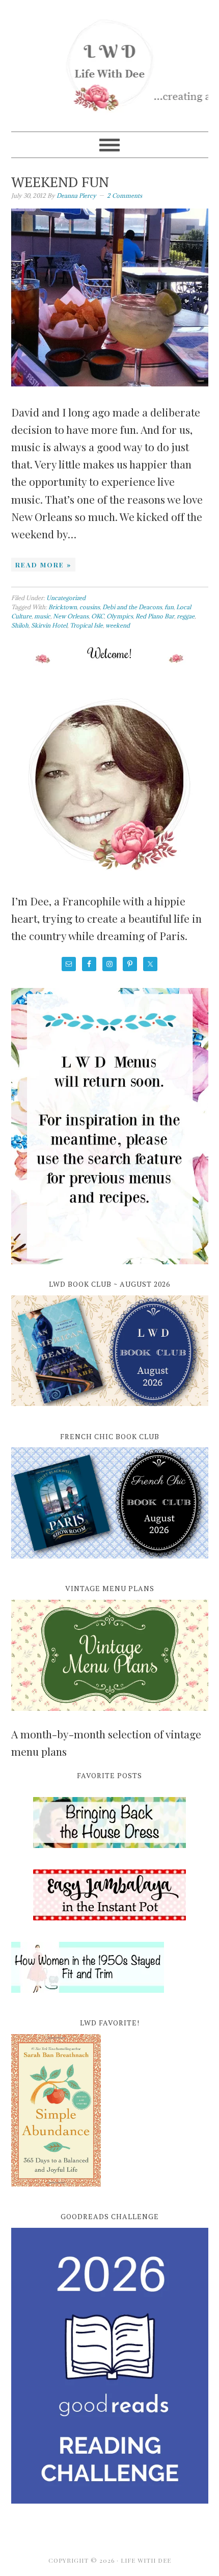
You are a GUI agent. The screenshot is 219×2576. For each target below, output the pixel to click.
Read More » (43, 565)
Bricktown (63, 607)
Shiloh (20, 625)
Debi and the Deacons (132, 607)
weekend (118, 625)
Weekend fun (60, 182)
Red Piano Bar (155, 616)
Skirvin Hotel (49, 625)
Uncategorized (66, 598)
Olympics (120, 616)
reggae (186, 616)
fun (169, 607)
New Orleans (71, 616)
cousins (90, 607)
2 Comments (125, 196)
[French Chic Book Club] (110, 1564)
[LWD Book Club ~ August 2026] (110, 1412)
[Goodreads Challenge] (110, 2366)
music (42, 616)
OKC (98, 616)
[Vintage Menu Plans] (110, 1716)
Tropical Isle (86, 625)
